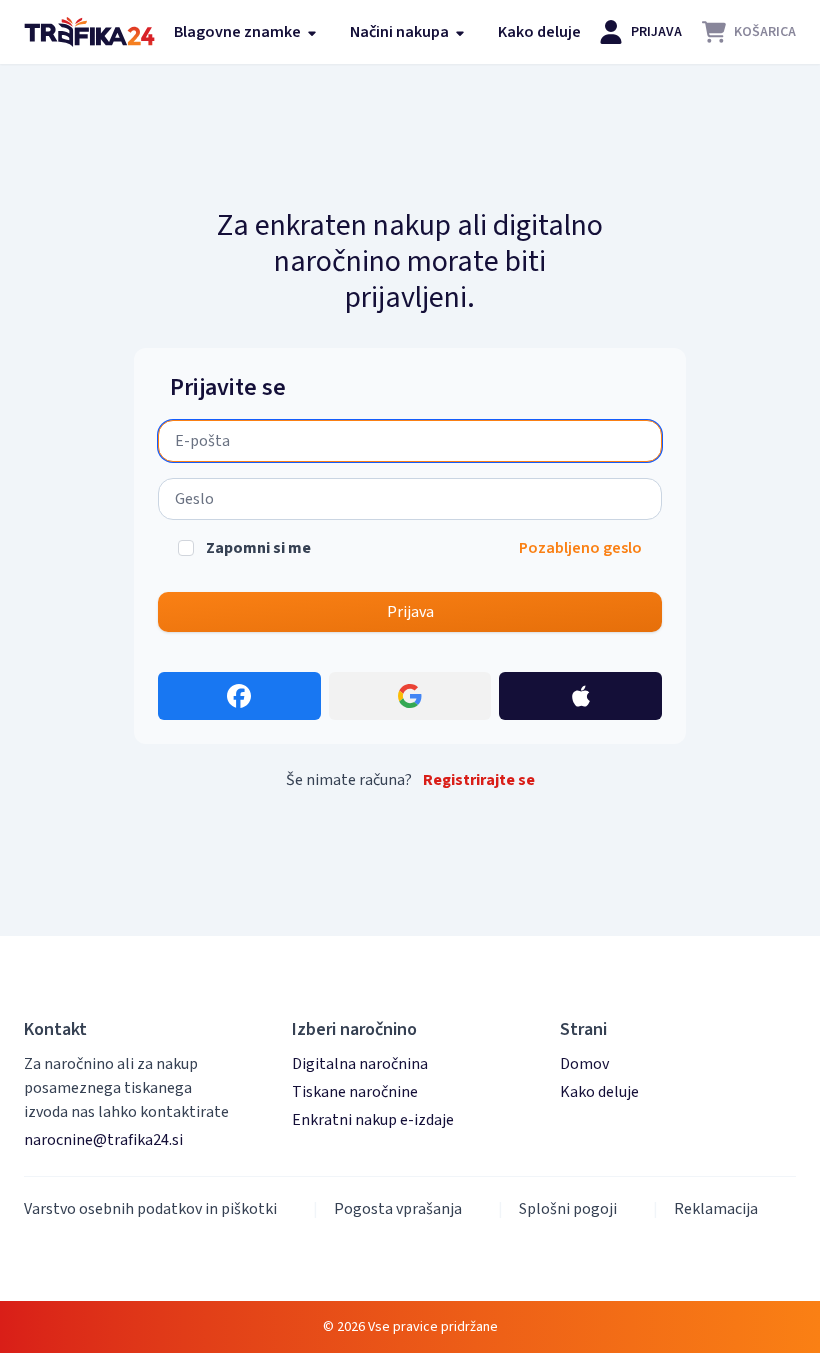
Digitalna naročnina (360, 1064)
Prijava (410, 612)
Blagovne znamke (239, 32)
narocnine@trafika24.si (103, 1140)
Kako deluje (539, 32)
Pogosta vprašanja (398, 1209)
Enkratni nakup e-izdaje (373, 1120)
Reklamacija (716, 1209)
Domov (584, 1064)
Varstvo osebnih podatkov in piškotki (150, 1209)
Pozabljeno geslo (580, 548)
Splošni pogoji (568, 1209)
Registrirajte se (479, 780)
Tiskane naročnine (355, 1092)
